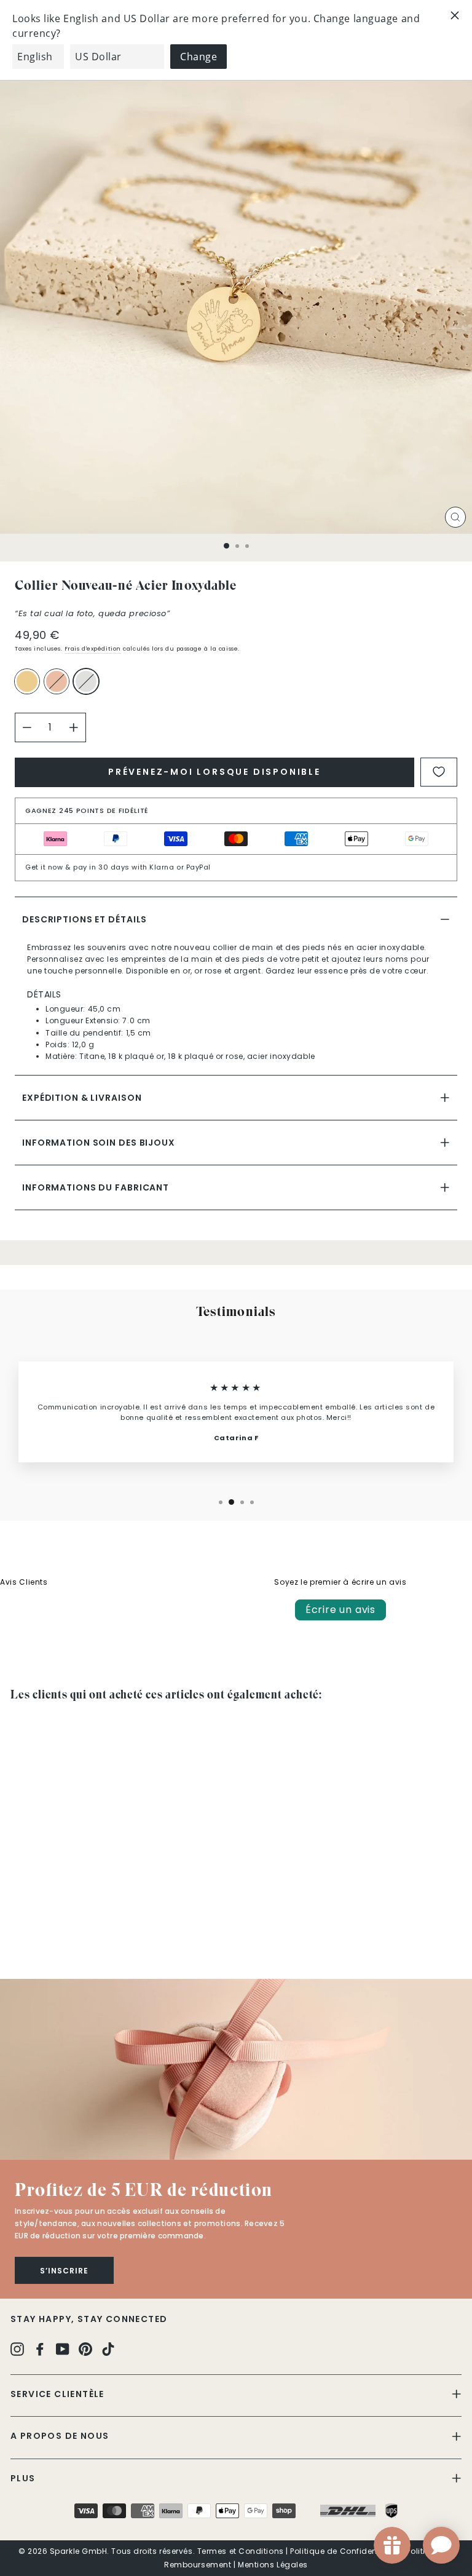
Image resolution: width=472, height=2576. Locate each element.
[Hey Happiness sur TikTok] (108, 2349)
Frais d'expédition (93, 648)
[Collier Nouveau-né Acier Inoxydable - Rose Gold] (32, 1935)
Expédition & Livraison (82, 1098)
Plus (23, 2478)
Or (27, 681)
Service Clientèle (57, 2394)
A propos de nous (60, 2436)
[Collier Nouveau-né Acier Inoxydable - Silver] (46, 1935)
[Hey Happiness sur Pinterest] (85, 2349)
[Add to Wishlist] (439, 772)
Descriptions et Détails (85, 919)
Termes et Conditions (241, 2551)
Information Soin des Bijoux (99, 1143)
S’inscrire (64, 2271)
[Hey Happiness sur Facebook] (40, 2349)
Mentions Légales (273, 2565)
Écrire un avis (340, 1610)
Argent (86, 681)
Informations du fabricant (96, 1187)
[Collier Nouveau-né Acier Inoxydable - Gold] (18, 1935)
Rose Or (57, 681)
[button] (236, 2069)
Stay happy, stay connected (89, 2319)
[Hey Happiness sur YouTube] (63, 2349)
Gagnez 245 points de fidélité (87, 810)
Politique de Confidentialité (345, 2551)
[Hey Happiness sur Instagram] (17, 2349)
